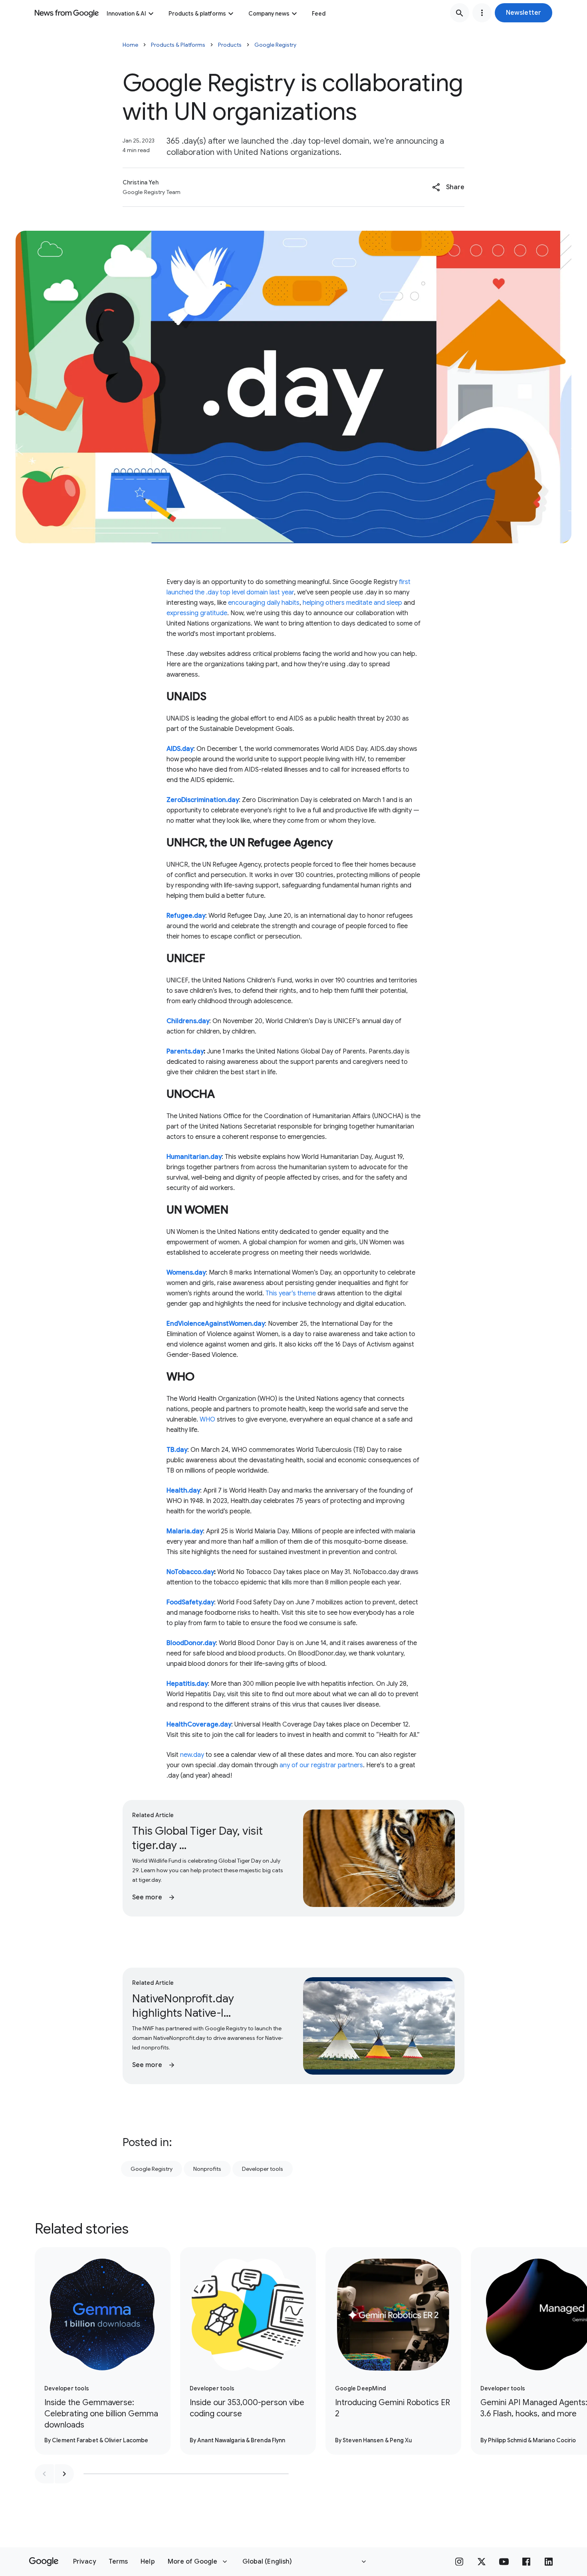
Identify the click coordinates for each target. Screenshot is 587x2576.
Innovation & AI (126, 14)
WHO (207, 1420)
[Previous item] (44, 2474)
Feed (319, 14)
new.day (192, 1755)
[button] (524, 13)
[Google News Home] (67, 13)
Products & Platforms (178, 45)
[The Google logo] (44, 2562)
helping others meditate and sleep (352, 603)
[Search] (460, 13)
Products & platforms (197, 14)
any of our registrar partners (321, 1765)
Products (230, 45)
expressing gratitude (197, 613)
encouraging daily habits (264, 603)
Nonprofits (207, 2169)
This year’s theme (291, 1293)
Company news (269, 14)
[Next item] (64, 2474)
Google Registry (275, 45)
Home (130, 45)
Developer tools (263, 2169)
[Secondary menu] (482, 13)
